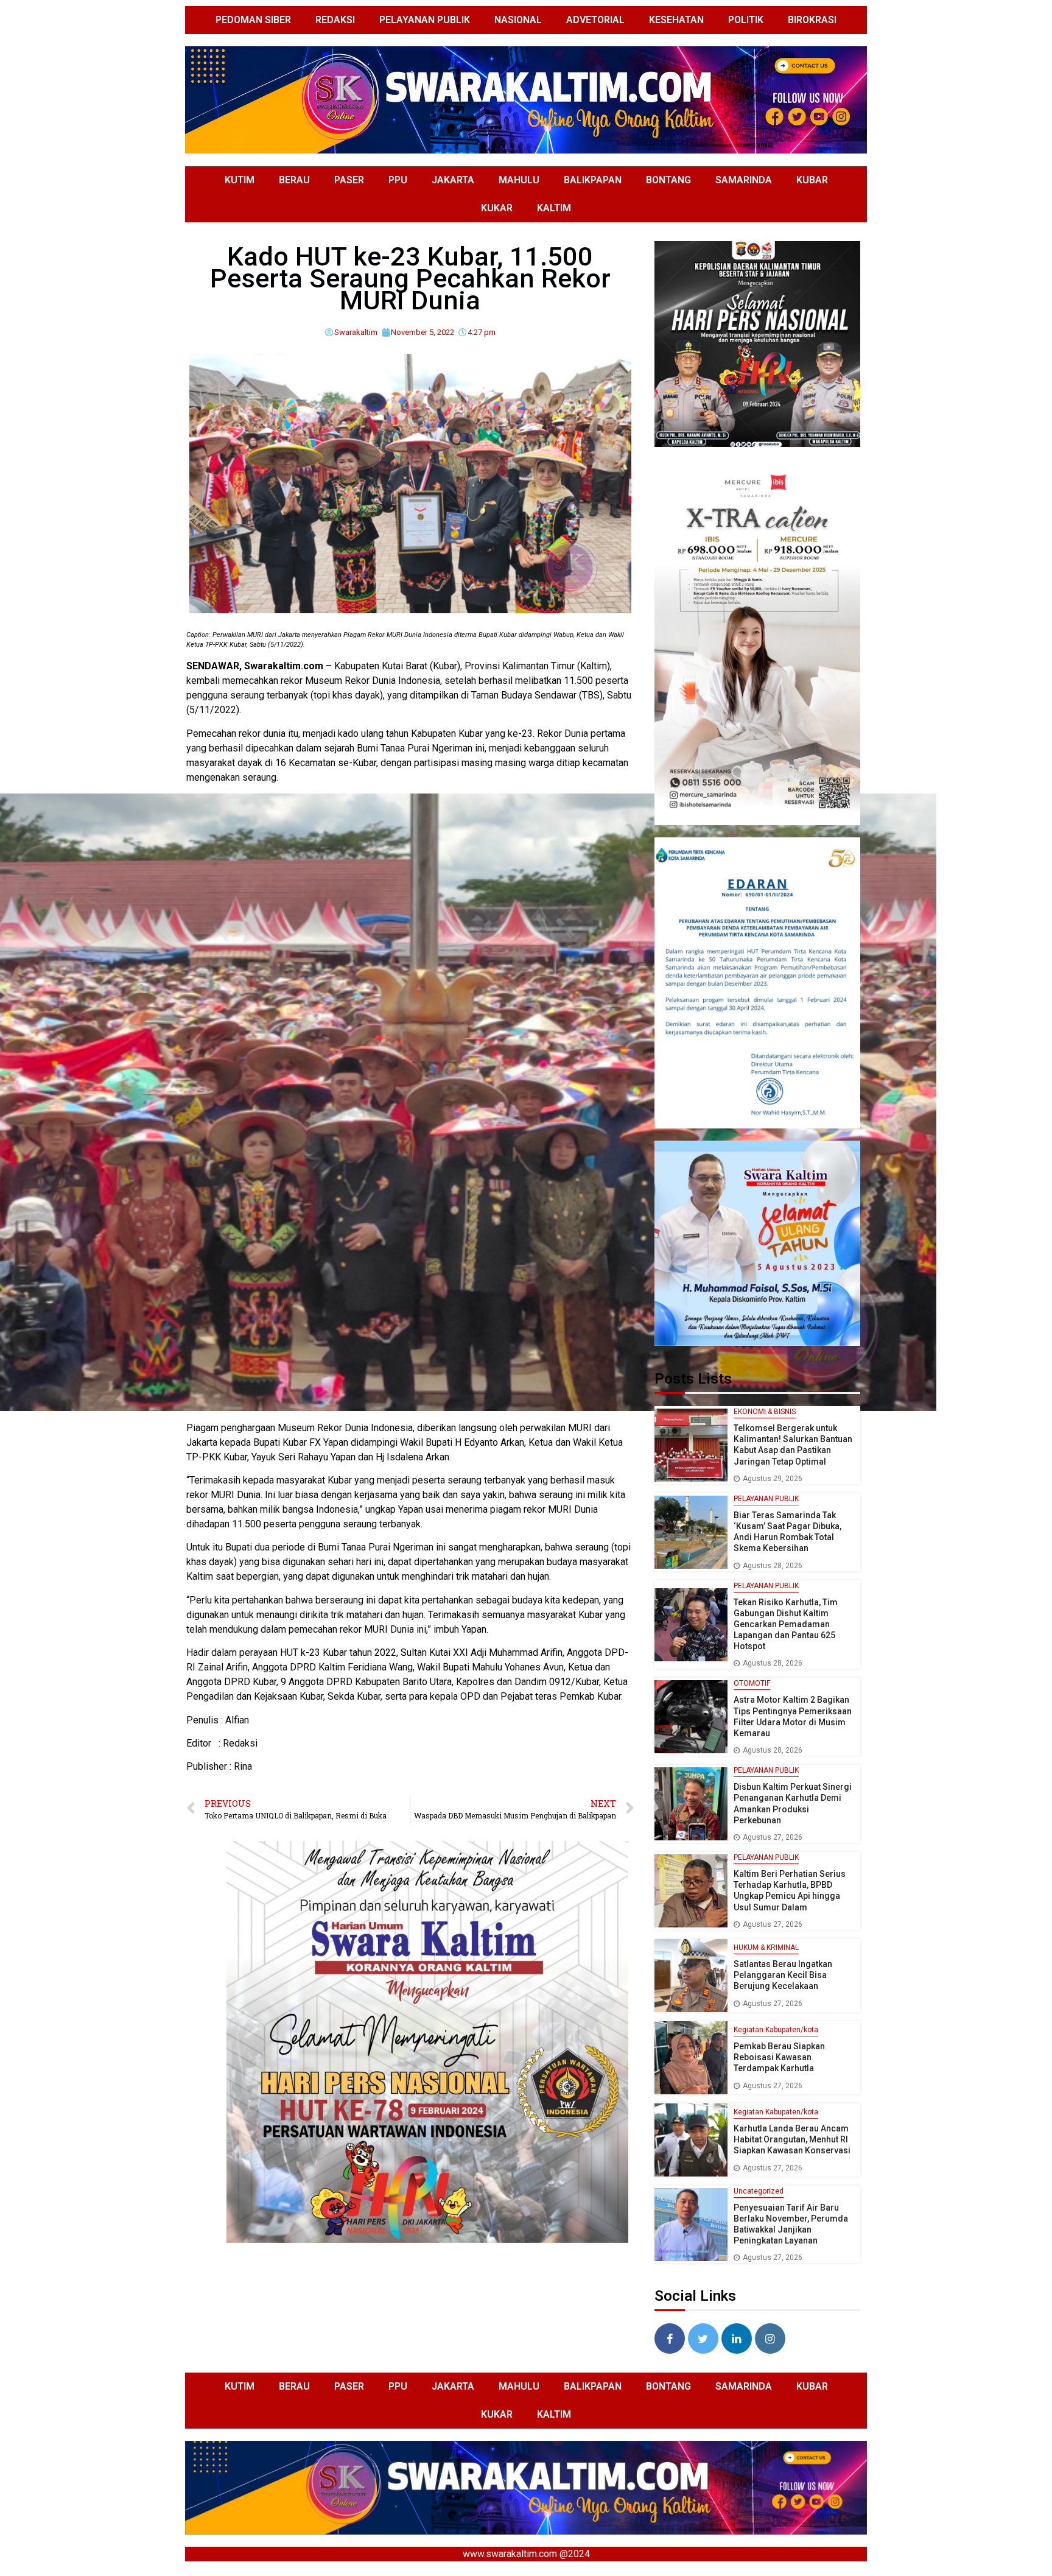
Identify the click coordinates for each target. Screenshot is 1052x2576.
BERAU (294, 180)
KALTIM (554, 208)
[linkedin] (737, 2338)
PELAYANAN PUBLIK (425, 20)
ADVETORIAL (595, 20)
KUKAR (497, 208)
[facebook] (670, 2338)
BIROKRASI (812, 20)
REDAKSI (335, 20)
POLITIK (746, 20)
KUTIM (240, 180)
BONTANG (668, 180)
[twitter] (703, 2338)
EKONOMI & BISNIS (765, 1412)
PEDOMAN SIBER (253, 20)
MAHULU (519, 180)
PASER (349, 180)
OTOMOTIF (752, 1683)
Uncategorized (759, 2191)
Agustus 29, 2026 (773, 1479)
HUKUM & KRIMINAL (766, 1948)
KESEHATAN (676, 20)
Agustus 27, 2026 (773, 1837)
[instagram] (770, 2338)
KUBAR (812, 180)
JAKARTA (453, 180)
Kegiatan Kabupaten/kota (776, 2030)
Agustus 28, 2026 (773, 1566)
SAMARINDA (744, 180)
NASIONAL (518, 20)
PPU (398, 180)
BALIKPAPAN (593, 180)
